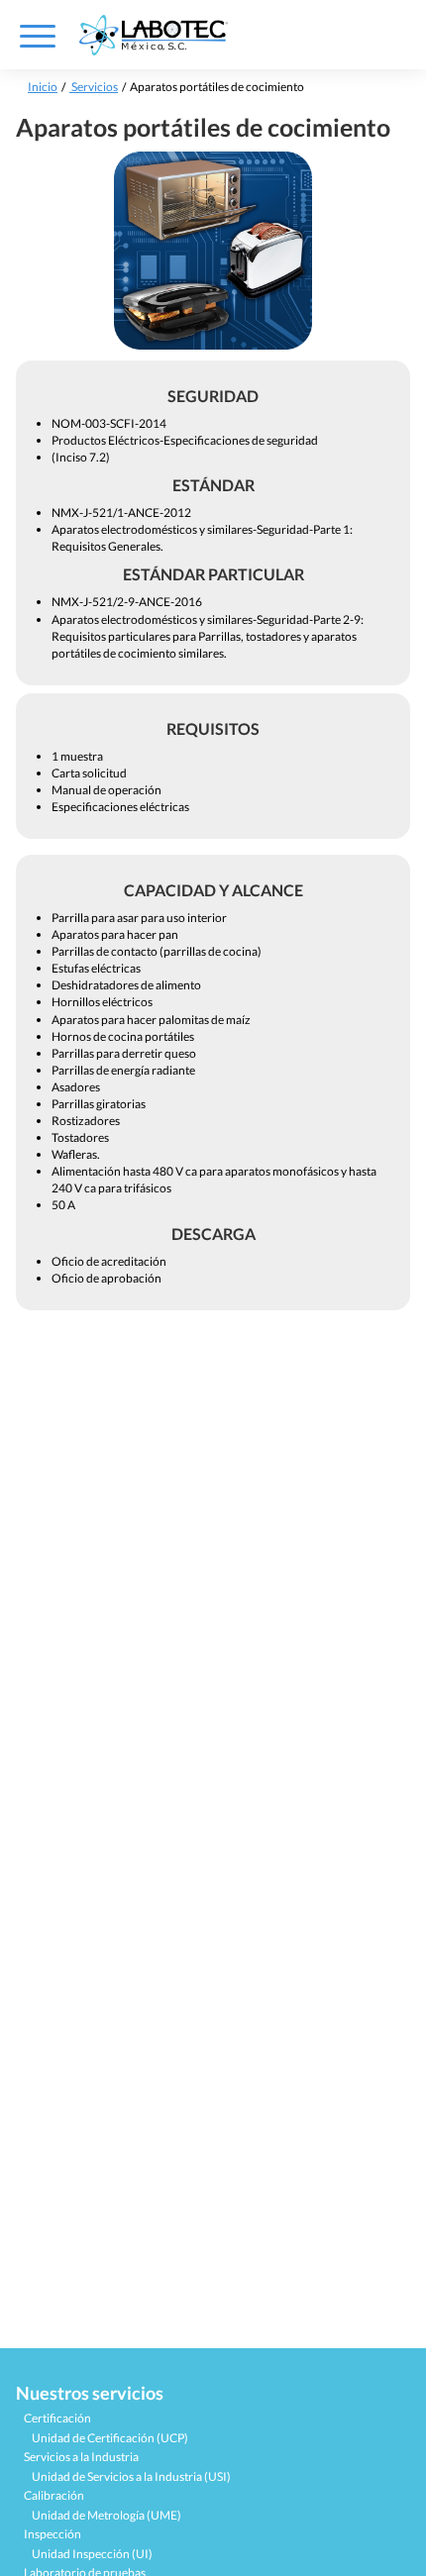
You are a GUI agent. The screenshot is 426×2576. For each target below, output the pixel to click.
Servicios (94, 87)
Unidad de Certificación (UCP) (110, 2438)
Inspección (53, 2534)
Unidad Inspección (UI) (92, 2554)
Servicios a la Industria (81, 2457)
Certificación (57, 2418)
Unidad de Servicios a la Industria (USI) (131, 2476)
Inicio (43, 87)
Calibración (54, 2495)
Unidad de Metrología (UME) (106, 2515)
